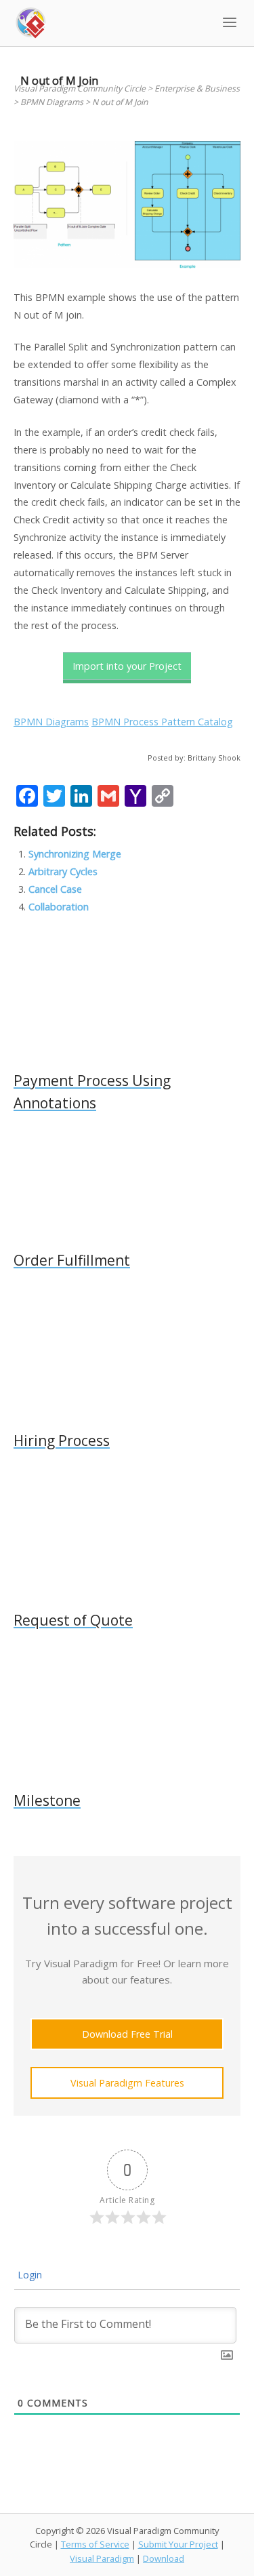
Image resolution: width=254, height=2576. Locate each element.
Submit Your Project (178, 2544)
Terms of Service (95, 2544)
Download (164, 2558)
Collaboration (59, 907)
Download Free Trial (127, 2034)
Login (28, 2275)
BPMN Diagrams (51, 722)
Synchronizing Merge (75, 854)
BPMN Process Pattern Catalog (162, 722)
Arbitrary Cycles (63, 871)
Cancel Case (55, 889)
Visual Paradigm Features (127, 2083)
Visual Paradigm (102, 2558)
